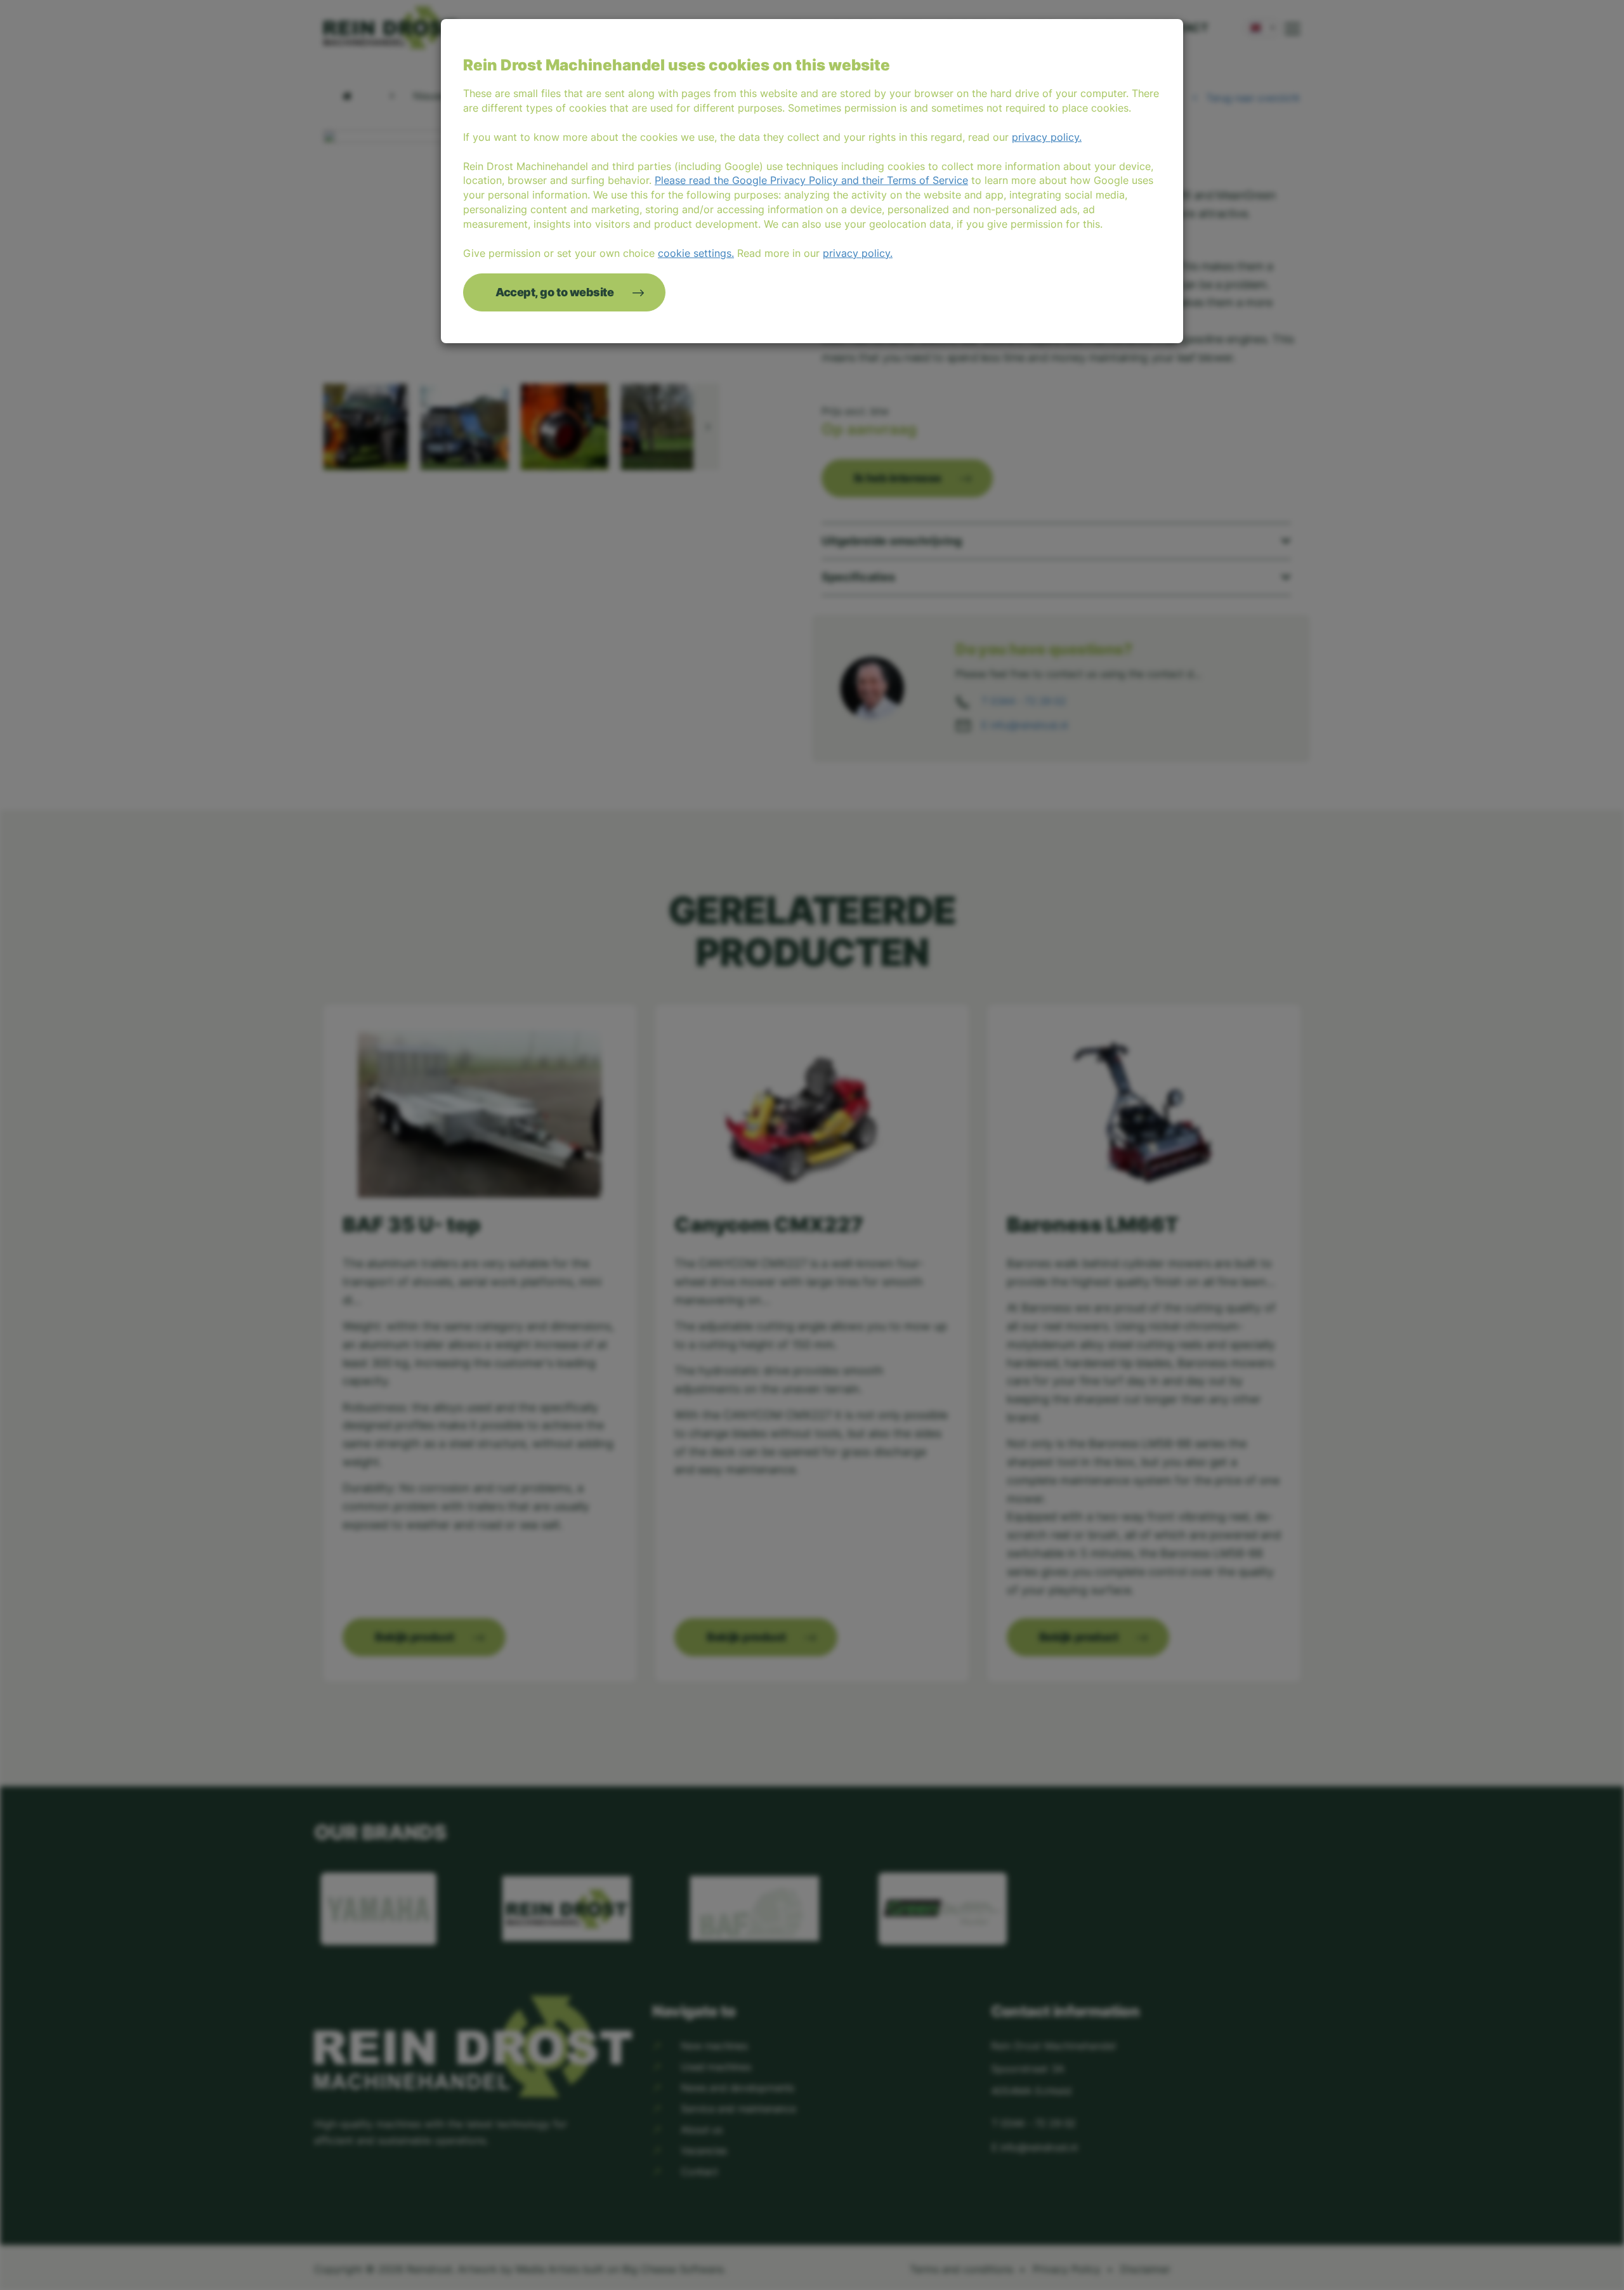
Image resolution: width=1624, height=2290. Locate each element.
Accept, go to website (555, 292)
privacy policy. (1047, 137)
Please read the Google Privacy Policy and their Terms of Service (811, 180)
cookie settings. (696, 253)
